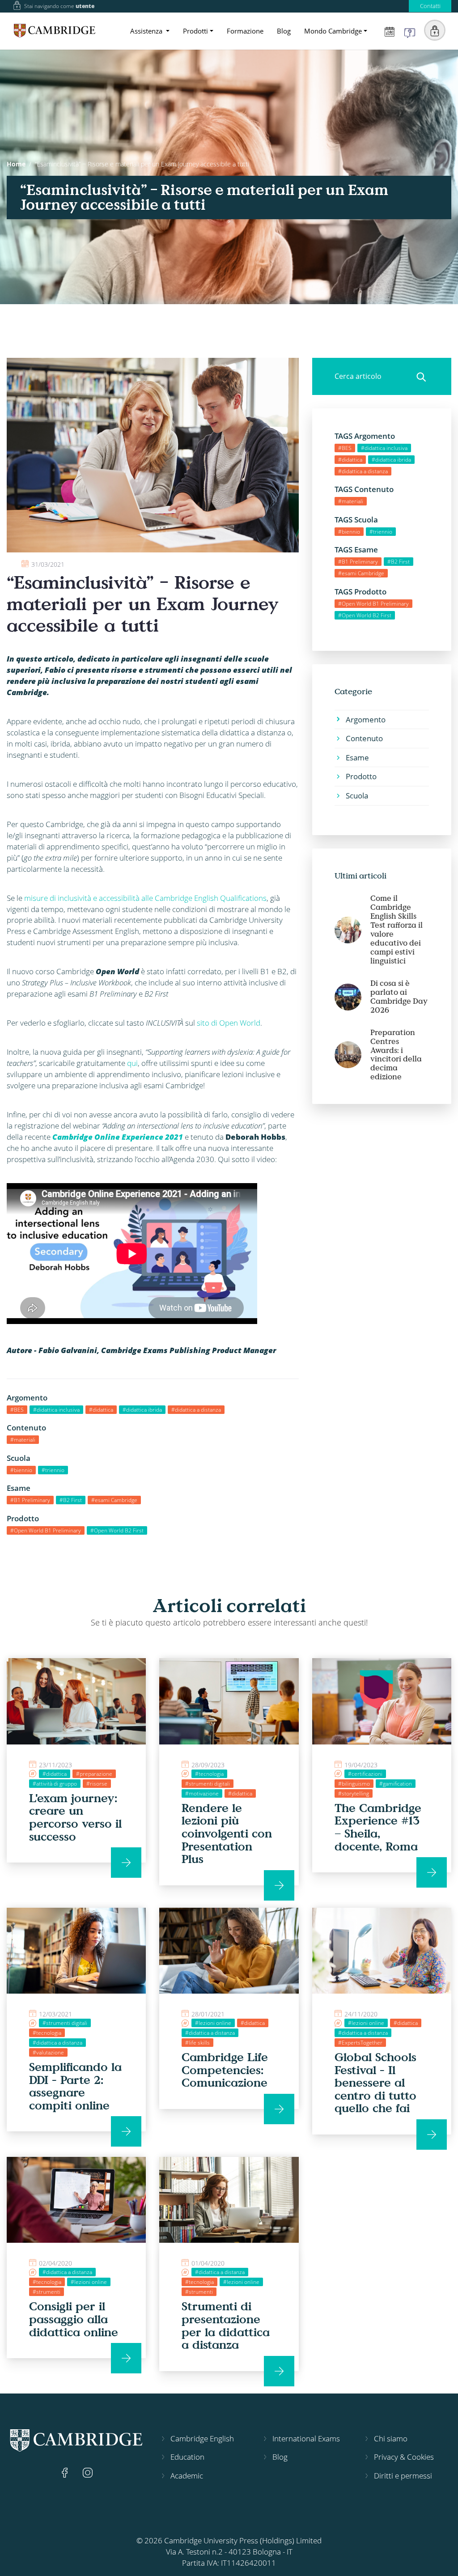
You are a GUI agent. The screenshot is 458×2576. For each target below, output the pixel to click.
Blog (284, 31)
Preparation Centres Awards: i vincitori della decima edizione (396, 1055)
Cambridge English (202, 2438)
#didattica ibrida (142, 1410)
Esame (357, 758)
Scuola (357, 796)
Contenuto (364, 738)
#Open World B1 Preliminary (46, 1530)
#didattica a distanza (196, 1410)
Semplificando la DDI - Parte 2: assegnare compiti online (75, 2086)
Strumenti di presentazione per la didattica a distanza (226, 2325)
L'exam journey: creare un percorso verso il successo (75, 1817)
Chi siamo (391, 2438)
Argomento (366, 719)
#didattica (101, 1410)
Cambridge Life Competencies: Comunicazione (225, 2069)
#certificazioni (365, 1774)
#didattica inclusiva (56, 1410)
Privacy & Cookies (404, 2457)
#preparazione (94, 1774)
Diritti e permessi (403, 2476)
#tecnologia (209, 1774)
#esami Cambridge (114, 1500)
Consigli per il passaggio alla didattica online (74, 2319)
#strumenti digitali (208, 1784)
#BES (17, 1410)
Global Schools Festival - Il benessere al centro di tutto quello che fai (375, 2082)
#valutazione (48, 2052)
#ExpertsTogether (360, 2043)
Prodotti (195, 31)
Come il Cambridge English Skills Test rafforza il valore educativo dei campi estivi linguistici (397, 929)
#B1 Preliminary (30, 1500)
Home (16, 164)
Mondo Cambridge (333, 31)
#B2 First (71, 1500)
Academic (187, 2476)
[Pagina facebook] (66, 2472)
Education (187, 2457)
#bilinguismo (354, 1784)
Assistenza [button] (147, 31)
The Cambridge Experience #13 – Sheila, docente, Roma (378, 1827)
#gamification (396, 1784)
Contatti (430, 6)
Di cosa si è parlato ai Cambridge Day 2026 (399, 997)
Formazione (245, 31)
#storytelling (354, 1793)
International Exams (306, 2438)
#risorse (97, 1784)
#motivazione (202, 1793)
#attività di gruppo (55, 1784)
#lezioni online (213, 2023)
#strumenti (47, 2292)
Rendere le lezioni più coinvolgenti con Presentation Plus (227, 1833)
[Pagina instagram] (88, 2472)
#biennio (21, 1470)
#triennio (53, 1470)
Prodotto (361, 776)
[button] (435, 30)
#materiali (23, 1440)
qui (132, 1063)
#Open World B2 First (117, 1530)
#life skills (197, 2043)
